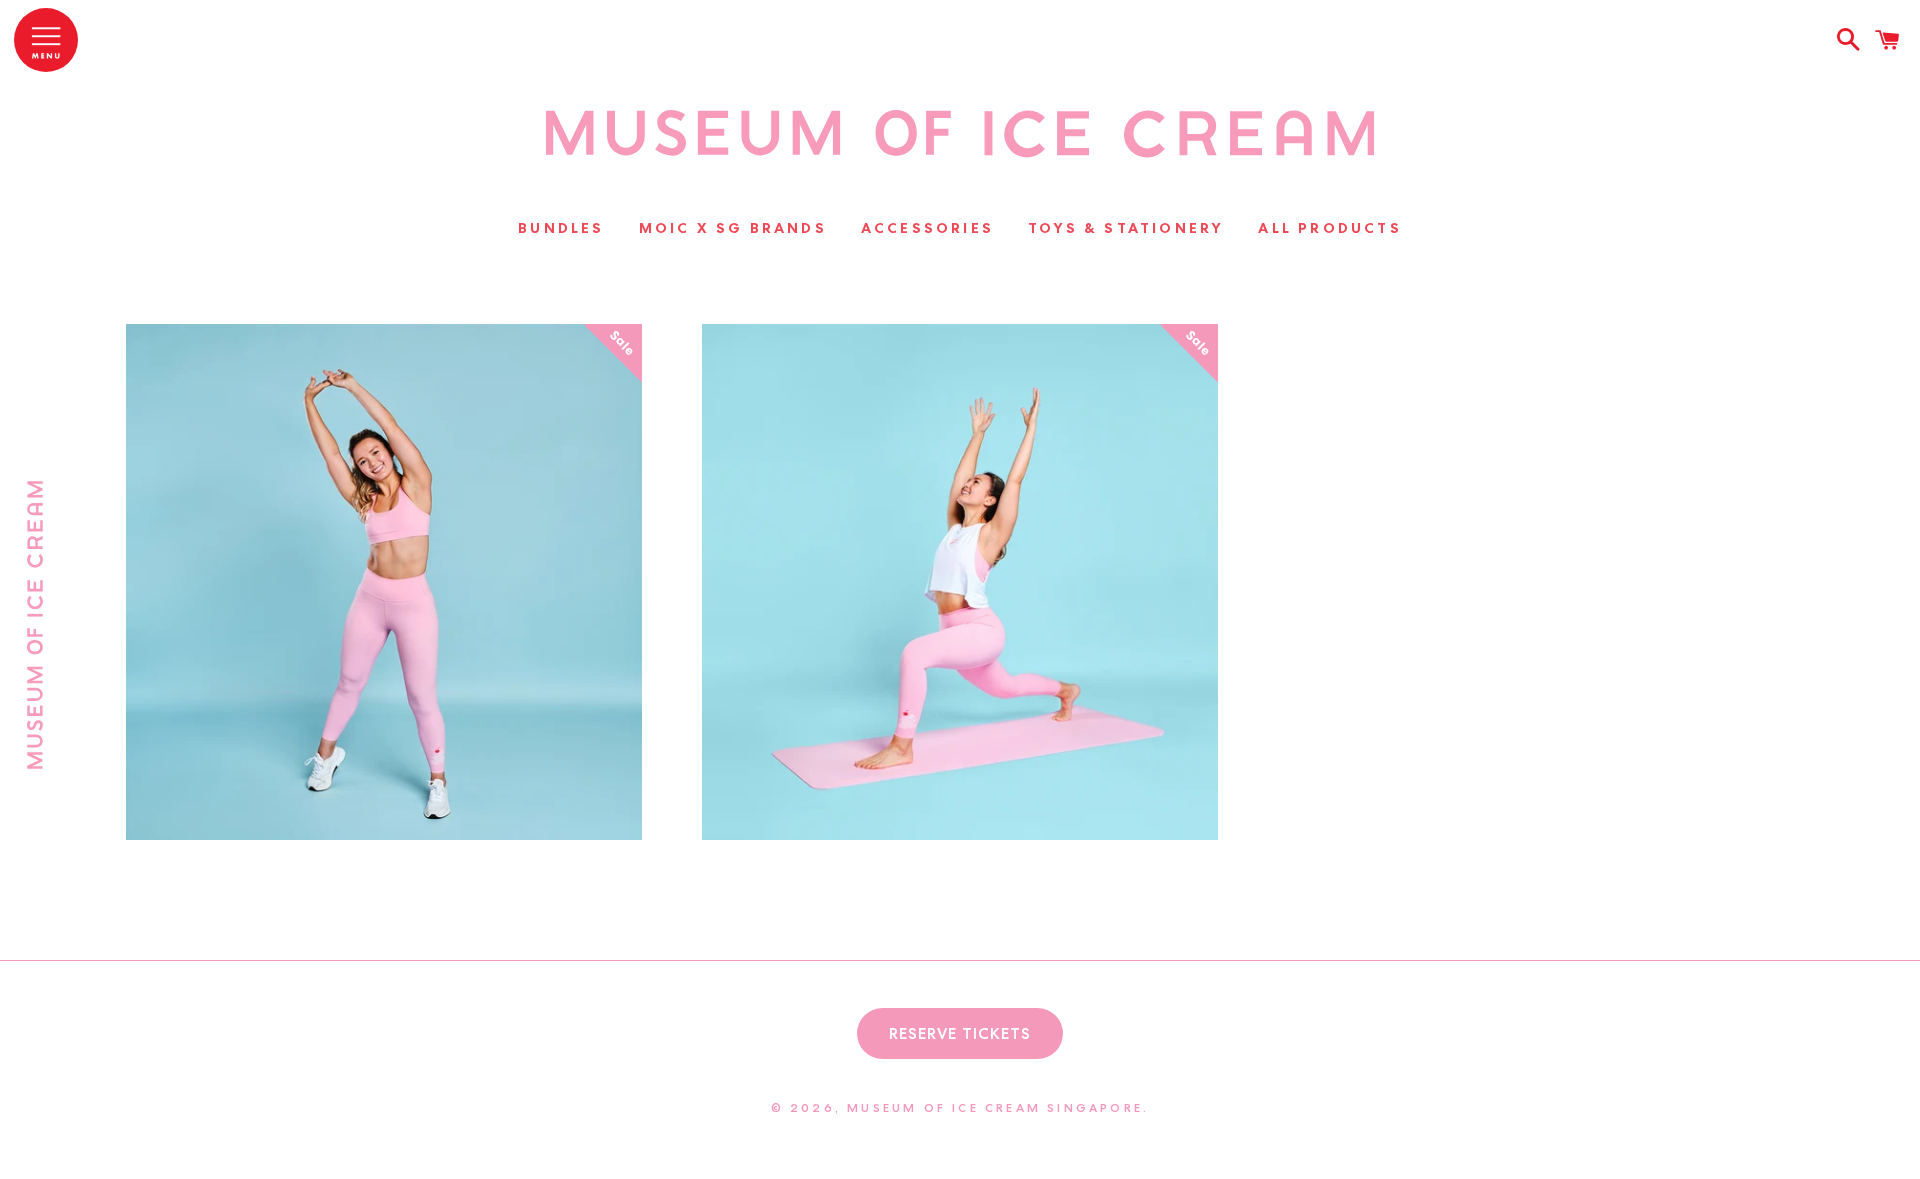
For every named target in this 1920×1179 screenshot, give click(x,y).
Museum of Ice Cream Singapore (995, 1107)
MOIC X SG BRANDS (733, 228)
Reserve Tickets (960, 1033)
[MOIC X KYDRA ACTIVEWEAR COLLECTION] (960, 155)
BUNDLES (561, 228)
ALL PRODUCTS (1329, 228)
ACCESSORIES (927, 228)
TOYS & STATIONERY (1126, 228)
